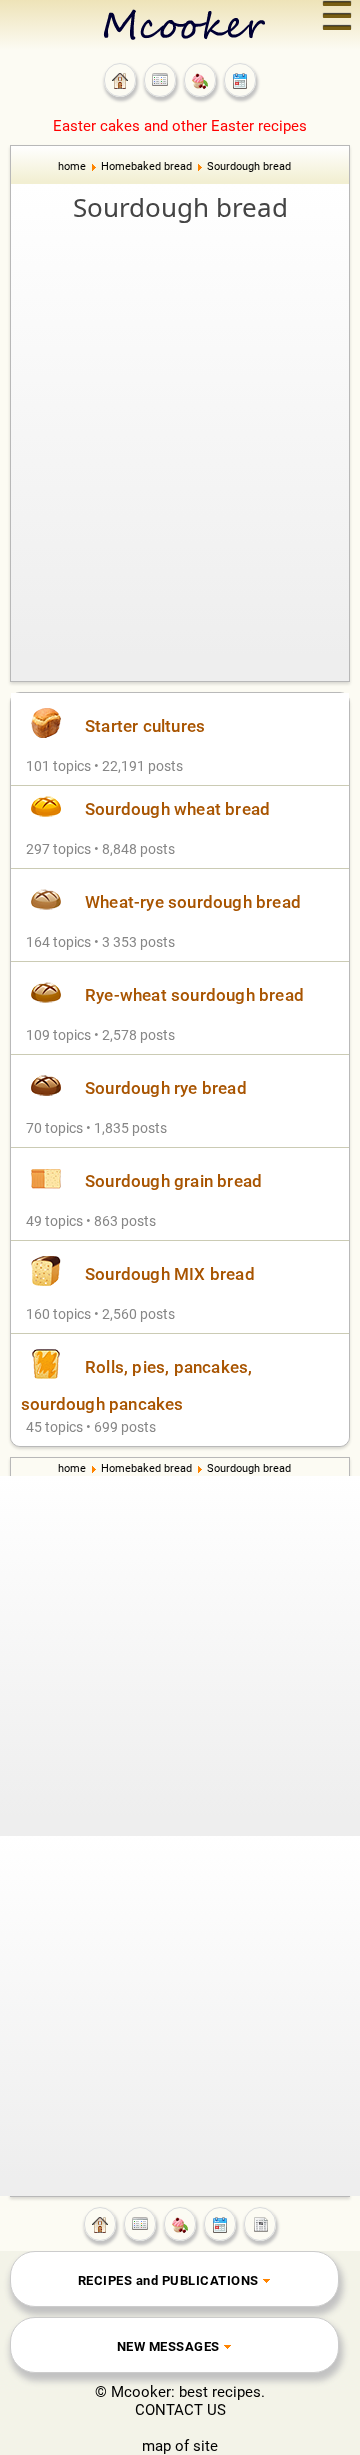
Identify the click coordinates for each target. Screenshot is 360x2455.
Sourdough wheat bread (177, 809)
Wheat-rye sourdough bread (193, 902)
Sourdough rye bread (166, 1088)
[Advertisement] (180, 416)
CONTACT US (180, 2410)
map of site (180, 2446)
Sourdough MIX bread (170, 1274)
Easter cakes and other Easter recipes (180, 126)
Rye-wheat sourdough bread (194, 995)
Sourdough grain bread (173, 1181)
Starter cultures (145, 726)
